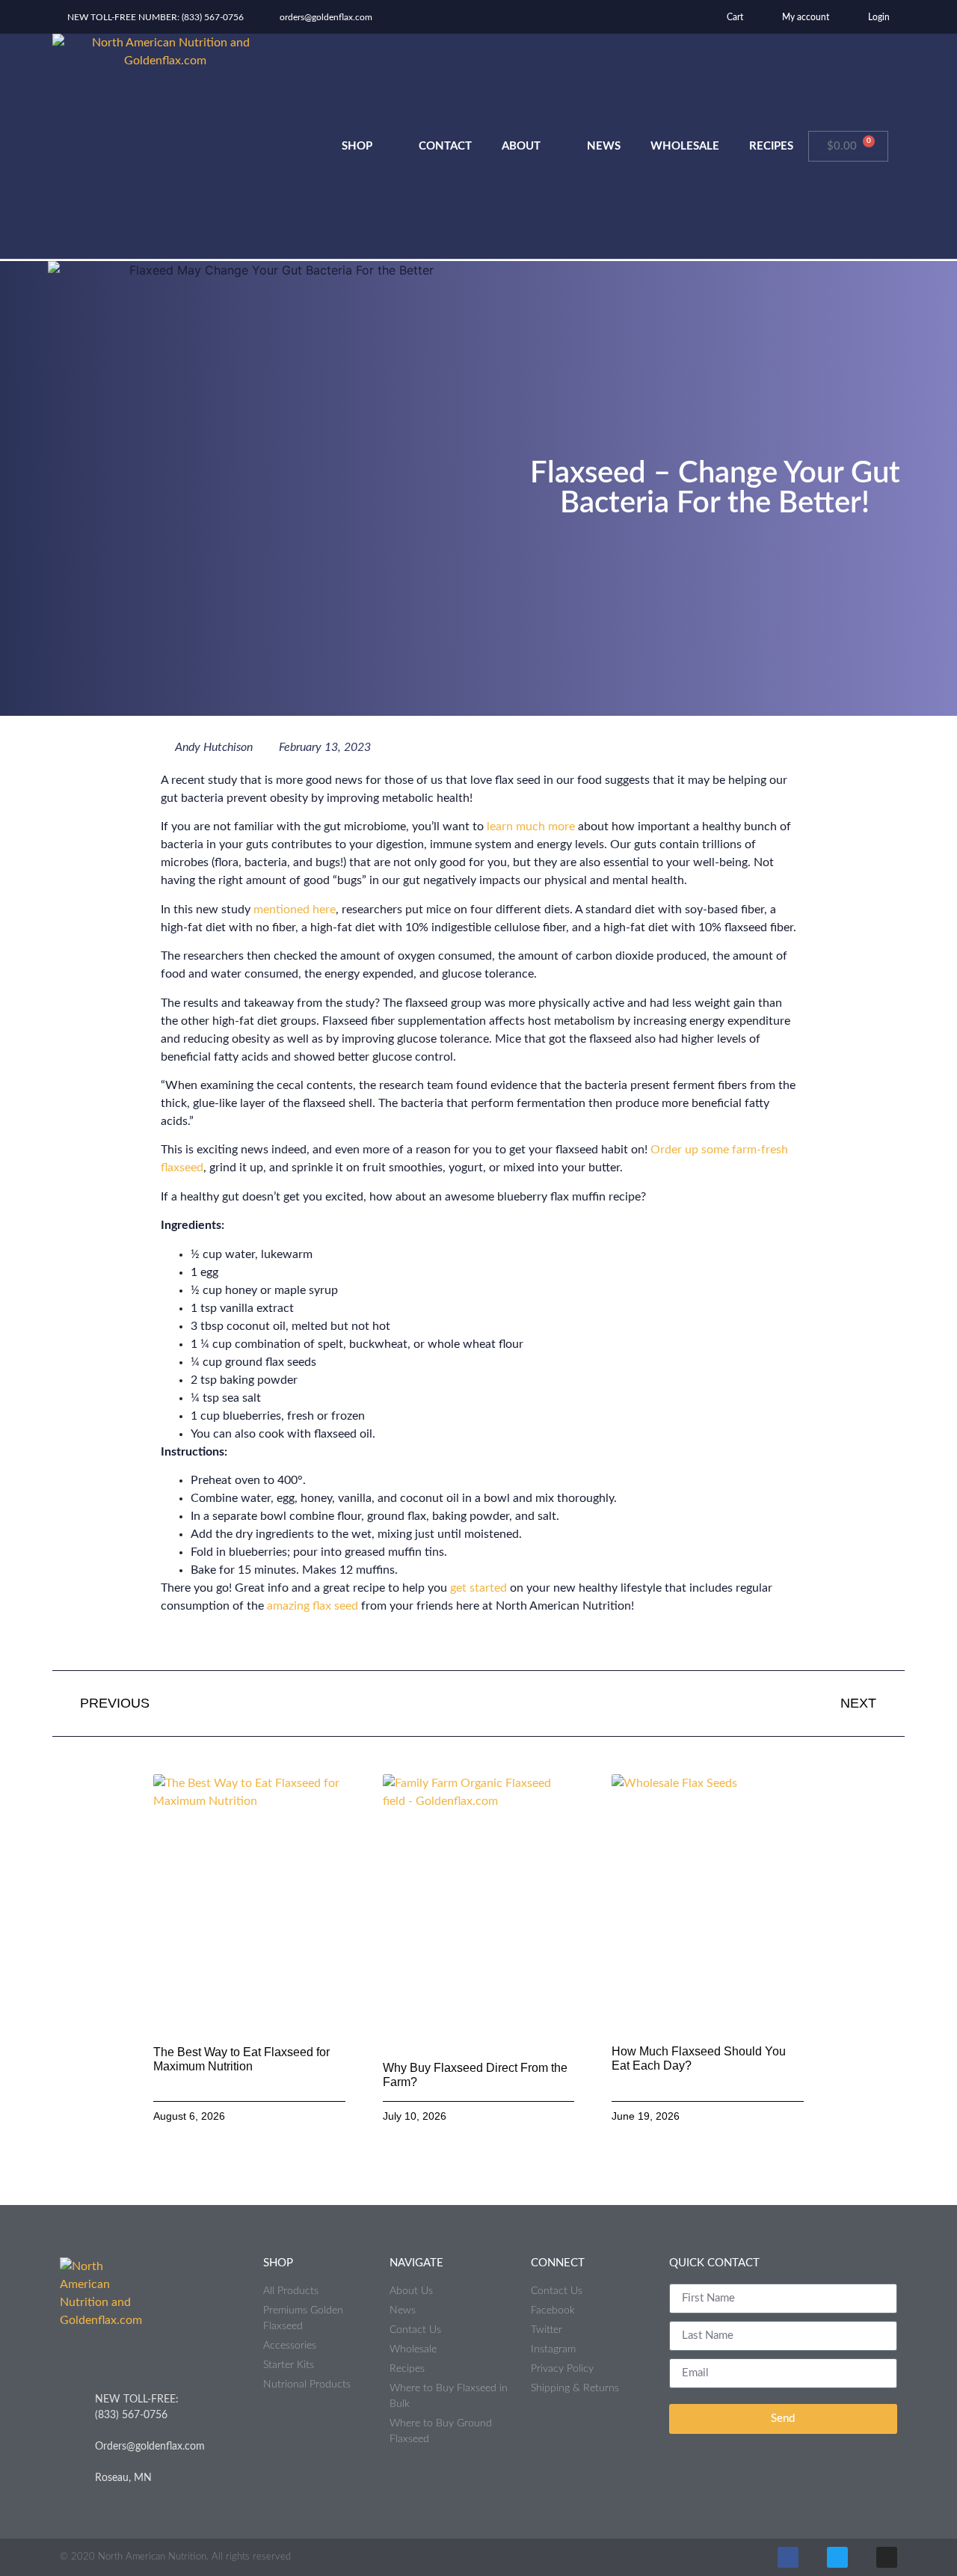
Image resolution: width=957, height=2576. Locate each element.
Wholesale (685, 146)
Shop (357, 146)
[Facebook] (788, 2557)
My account (804, 17)
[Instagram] (887, 2557)
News (604, 146)
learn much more (531, 827)
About (521, 146)
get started (478, 1588)
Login (878, 17)
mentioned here (295, 910)
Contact (445, 146)
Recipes (771, 146)
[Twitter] (837, 2557)
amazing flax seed (313, 1606)
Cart (734, 17)
